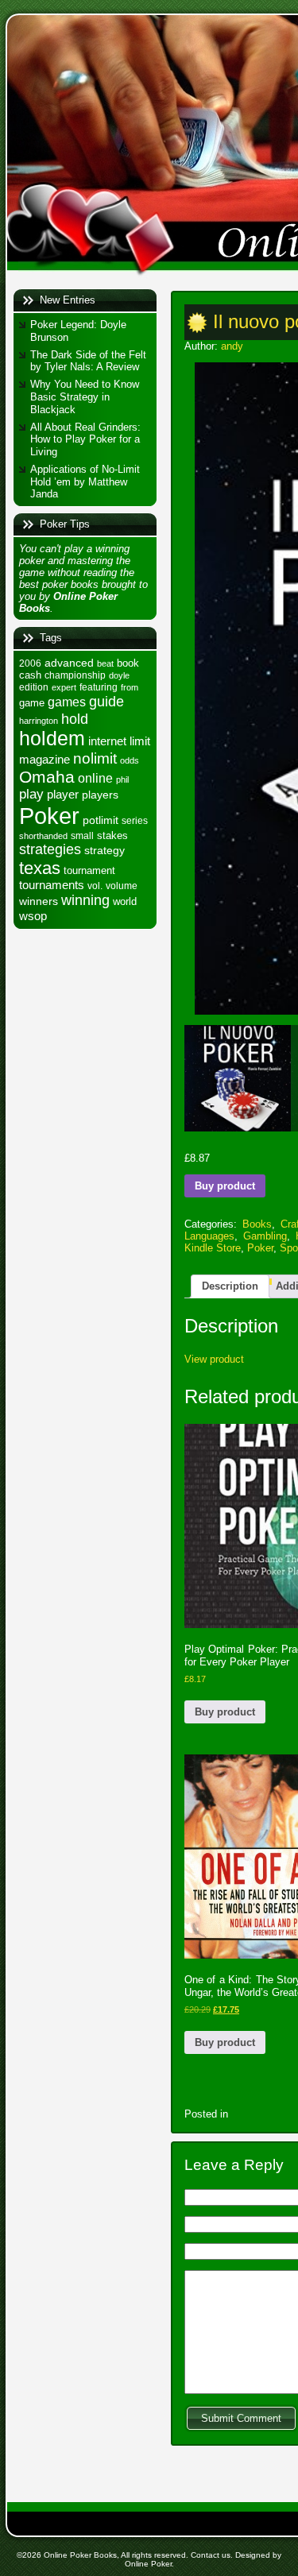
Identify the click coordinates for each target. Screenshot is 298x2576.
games (67, 702)
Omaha (47, 777)
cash (30, 675)
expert (64, 687)
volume (122, 886)
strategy (104, 850)
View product (214, 1359)
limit (140, 741)
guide (106, 701)
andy (232, 346)
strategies (50, 849)
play (31, 794)
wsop (33, 916)
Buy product (225, 1186)
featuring (99, 687)
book (128, 663)
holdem (52, 739)
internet (107, 741)
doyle (119, 675)
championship (75, 675)
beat (105, 663)
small (82, 836)
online (95, 778)
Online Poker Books (80, 2555)
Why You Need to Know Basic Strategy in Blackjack (85, 396)
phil (122, 779)
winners (39, 901)
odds (130, 760)
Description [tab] (230, 1286)
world (125, 901)
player (63, 794)
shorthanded (43, 836)
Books (257, 1224)
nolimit (95, 758)
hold (75, 719)
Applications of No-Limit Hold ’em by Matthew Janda (85, 482)
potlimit (101, 820)
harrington (39, 721)
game (32, 703)
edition (34, 687)
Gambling (265, 1236)
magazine (45, 760)
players (100, 795)
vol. (95, 886)
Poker (49, 816)
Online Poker (148, 2564)
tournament (89, 870)
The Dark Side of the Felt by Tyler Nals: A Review (88, 361)
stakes (112, 835)
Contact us (211, 2555)
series (135, 821)
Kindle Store (213, 1248)
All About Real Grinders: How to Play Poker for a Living (85, 439)
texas (40, 868)
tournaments (52, 885)
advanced (69, 663)
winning (85, 900)
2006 (30, 663)
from (130, 687)
